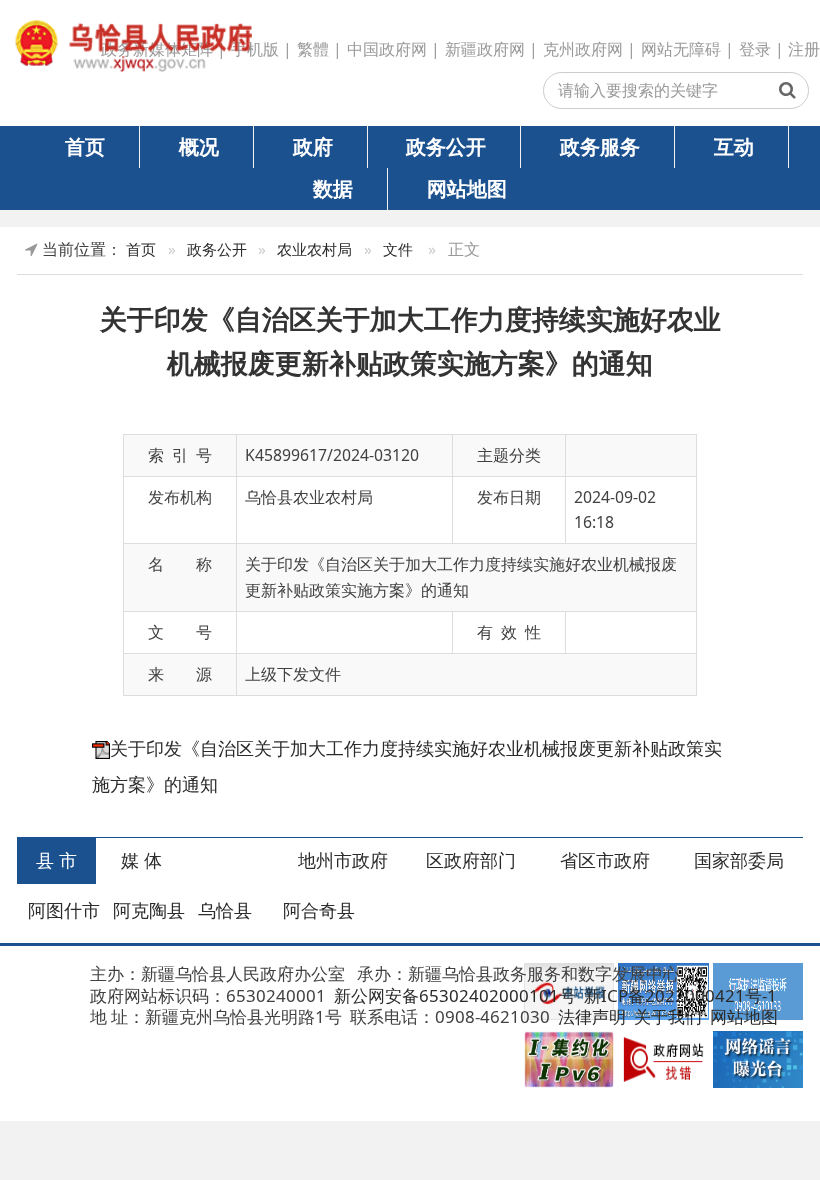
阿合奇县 (319, 910)
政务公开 (446, 146)
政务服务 (600, 146)
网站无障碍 (681, 49)
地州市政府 (343, 860)
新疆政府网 (485, 49)
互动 (734, 146)
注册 (804, 49)
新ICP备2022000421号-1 (678, 995)
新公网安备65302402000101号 (453, 995)
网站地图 (467, 188)
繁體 (313, 49)
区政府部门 (471, 860)
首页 (85, 146)
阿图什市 (64, 910)
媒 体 (141, 860)
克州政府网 (583, 49)
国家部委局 (739, 860)
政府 (313, 146)
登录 (755, 49)
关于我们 (666, 1016)
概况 (199, 146)
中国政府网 (387, 49)
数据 (333, 188)
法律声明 (590, 1016)
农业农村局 (314, 249)
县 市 (56, 860)
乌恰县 (225, 910)
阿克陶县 (149, 910)
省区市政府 (605, 860)
